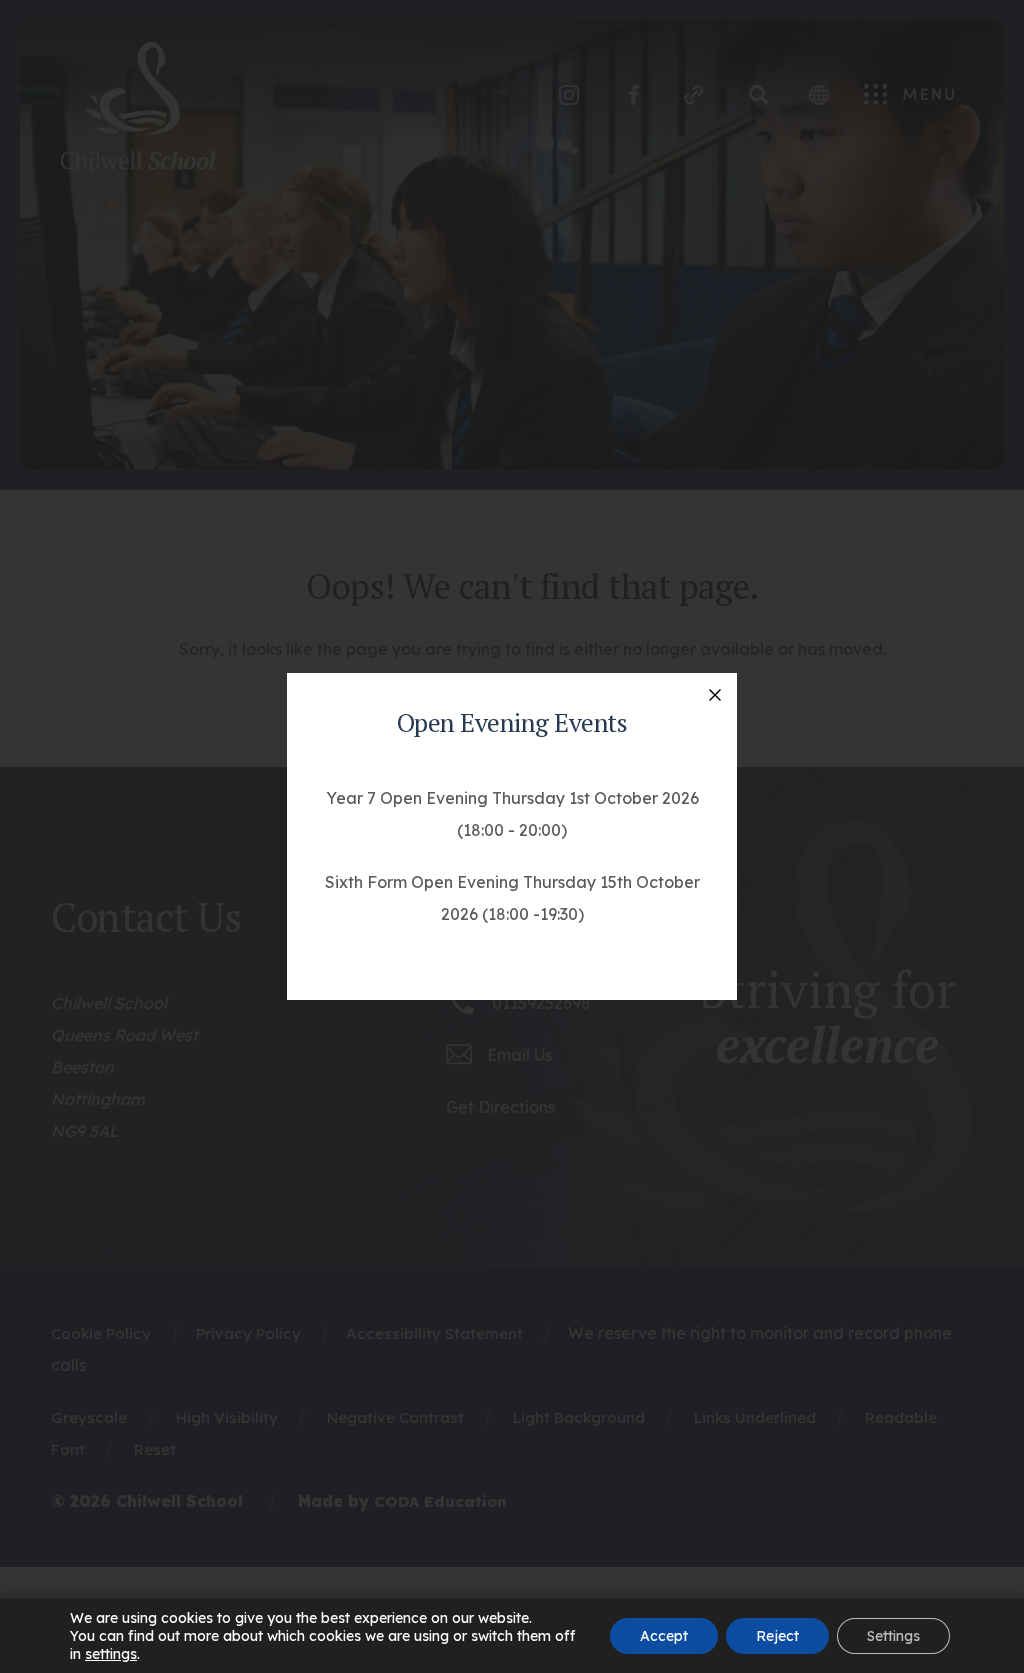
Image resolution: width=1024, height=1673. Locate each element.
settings (111, 1654)
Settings (893, 1636)
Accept (664, 1636)
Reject (777, 1636)
